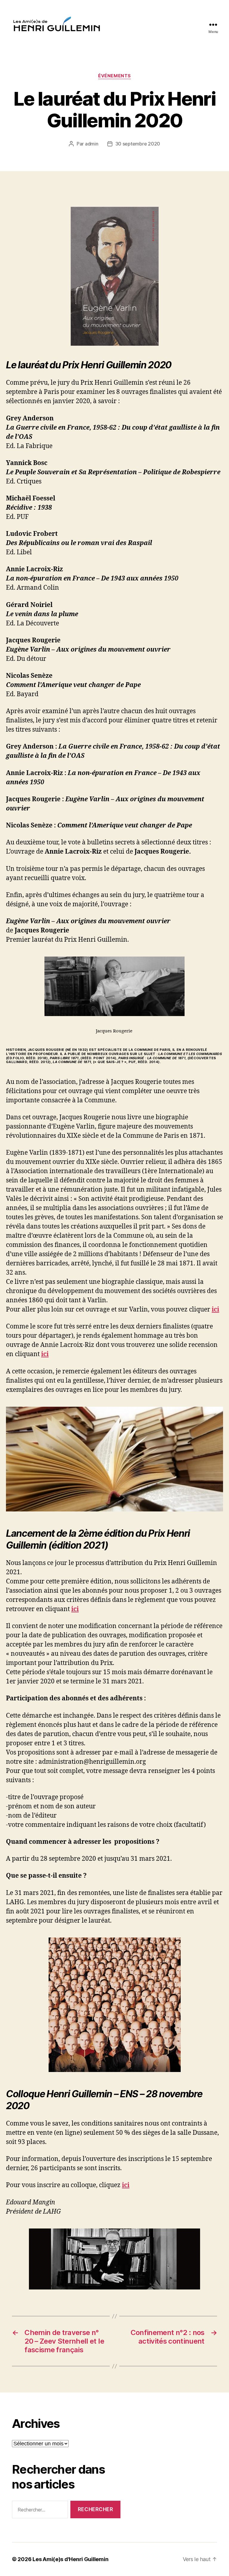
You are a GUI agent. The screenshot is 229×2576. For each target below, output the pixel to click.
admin (92, 144)
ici (75, 1609)
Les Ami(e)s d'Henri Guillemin (70, 2559)
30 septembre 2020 (138, 144)
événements (114, 76)
